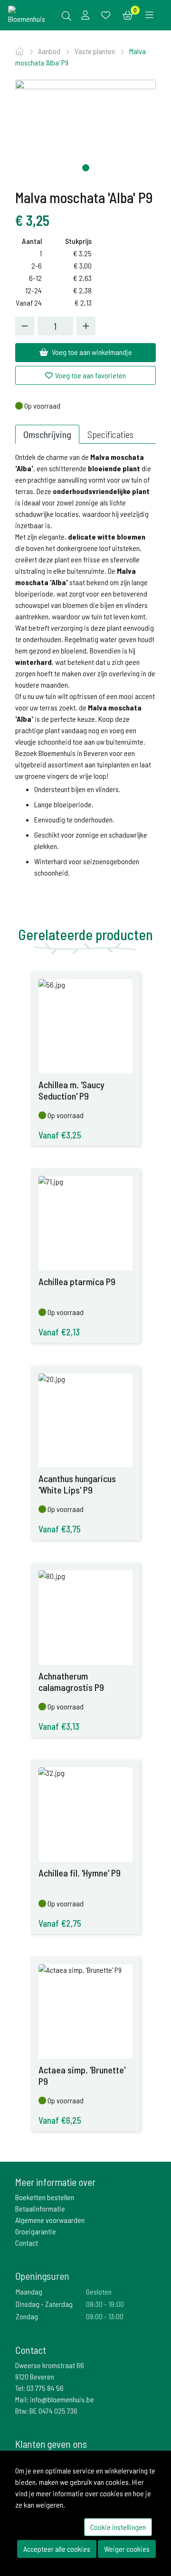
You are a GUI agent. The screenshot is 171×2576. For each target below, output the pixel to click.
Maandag (29, 2291)
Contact (27, 2243)
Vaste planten (95, 51)
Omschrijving (47, 434)
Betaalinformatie (40, 2208)
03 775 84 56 (45, 2388)
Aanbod (50, 51)
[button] (86, 168)
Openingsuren (42, 2276)
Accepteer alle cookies (57, 2549)
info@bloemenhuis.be (62, 2399)
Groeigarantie (36, 2231)
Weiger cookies (127, 2549)
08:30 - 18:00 (105, 2304)
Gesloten (99, 2291)
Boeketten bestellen (45, 2197)
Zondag (27, 2316)
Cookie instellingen (118, 2527)
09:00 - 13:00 (105, 2316)
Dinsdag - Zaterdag (44, 2304)
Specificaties (110, 434)
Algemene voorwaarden (50, 2220)
